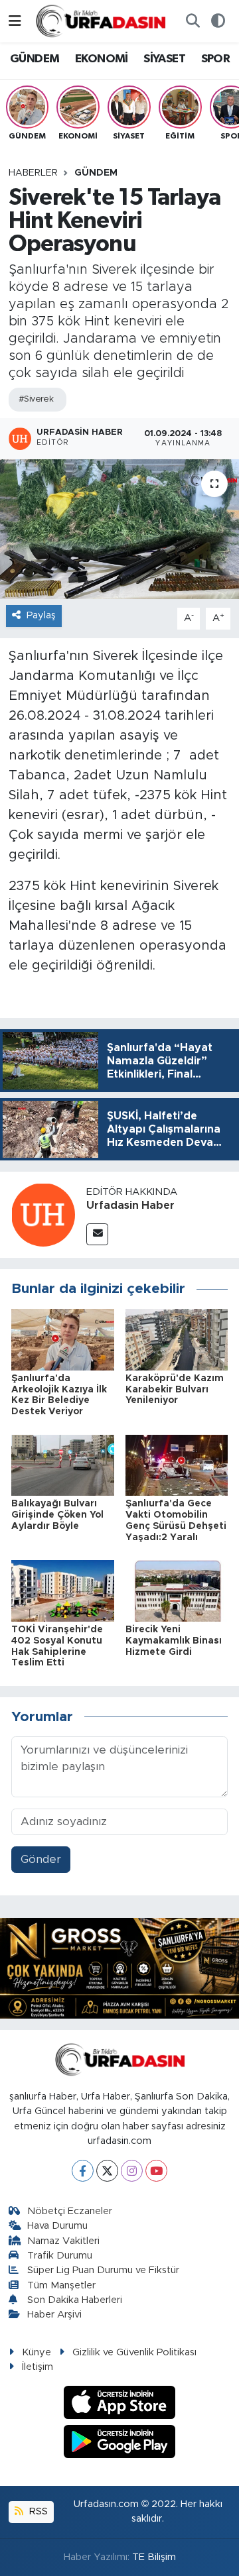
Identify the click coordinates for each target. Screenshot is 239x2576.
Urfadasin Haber (130, 1205)
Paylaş (41, 615)
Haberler (33, 173)
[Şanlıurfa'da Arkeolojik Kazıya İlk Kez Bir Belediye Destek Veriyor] (63, 1339)
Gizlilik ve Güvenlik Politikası (134, 2352)
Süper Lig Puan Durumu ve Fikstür (103, 2270)
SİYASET (164, 59)
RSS (37, 2511)
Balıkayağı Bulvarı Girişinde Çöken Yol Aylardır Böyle (57, 1515)
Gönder (41, 1859)
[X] (107, 2171)
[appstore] (120, 2405)
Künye (37, 2352)
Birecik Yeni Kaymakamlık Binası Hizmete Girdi (174, 1641)
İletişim (38, 2367)
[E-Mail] (97, 1234)
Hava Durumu (57, 2226)
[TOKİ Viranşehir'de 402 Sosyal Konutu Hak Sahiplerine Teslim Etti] (63, 1590)
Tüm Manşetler (61, 2285)
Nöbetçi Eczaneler (70, 2211)
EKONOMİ (102, 59)
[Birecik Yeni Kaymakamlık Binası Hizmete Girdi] (177, 1590)
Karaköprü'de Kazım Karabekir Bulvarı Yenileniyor (175, 1390)
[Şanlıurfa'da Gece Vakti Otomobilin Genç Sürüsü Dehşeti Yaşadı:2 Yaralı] (177, 1464)
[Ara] (193, 21)
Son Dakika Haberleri (75, 2300)
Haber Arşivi (54, 2315)
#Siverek (36, 399)
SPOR (216, 59)
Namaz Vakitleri (63, 2241)
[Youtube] (156, 2171)
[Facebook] (83, 2171)
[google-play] (120, 2443)
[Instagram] (132, 2171)
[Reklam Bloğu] (119, 1967)
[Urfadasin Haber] (43, 1214)
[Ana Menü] (15, 21)
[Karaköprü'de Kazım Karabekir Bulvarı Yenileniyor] (177, 1339)
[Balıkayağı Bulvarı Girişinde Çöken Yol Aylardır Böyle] (63, 1464)
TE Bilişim (154, 2557)
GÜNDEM (35, 59)
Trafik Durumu (60, 2256)
